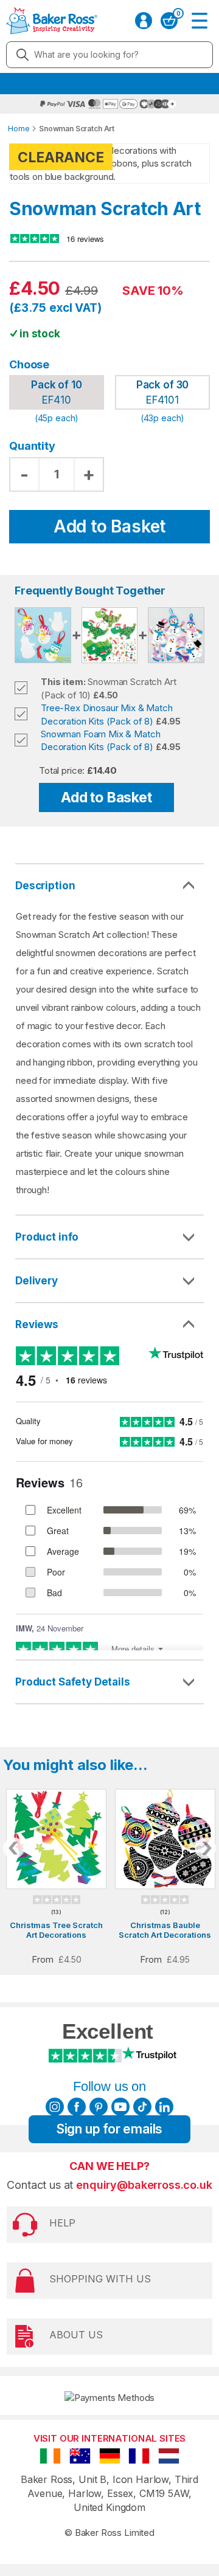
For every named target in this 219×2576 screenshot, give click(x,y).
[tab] (109, 1238)
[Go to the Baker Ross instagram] (55, 2107)
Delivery (36, 1281)
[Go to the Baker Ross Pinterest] (99, 2107)
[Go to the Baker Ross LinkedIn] (164, 2107)
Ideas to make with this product (109, 1682)
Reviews (37, 1324)
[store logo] (48, 21)
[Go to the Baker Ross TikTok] (142, 2107)
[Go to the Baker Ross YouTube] (120, 2107)
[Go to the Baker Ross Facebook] (77, 2107)
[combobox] (109, 55)
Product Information (109, 1237)
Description (45, 886)
